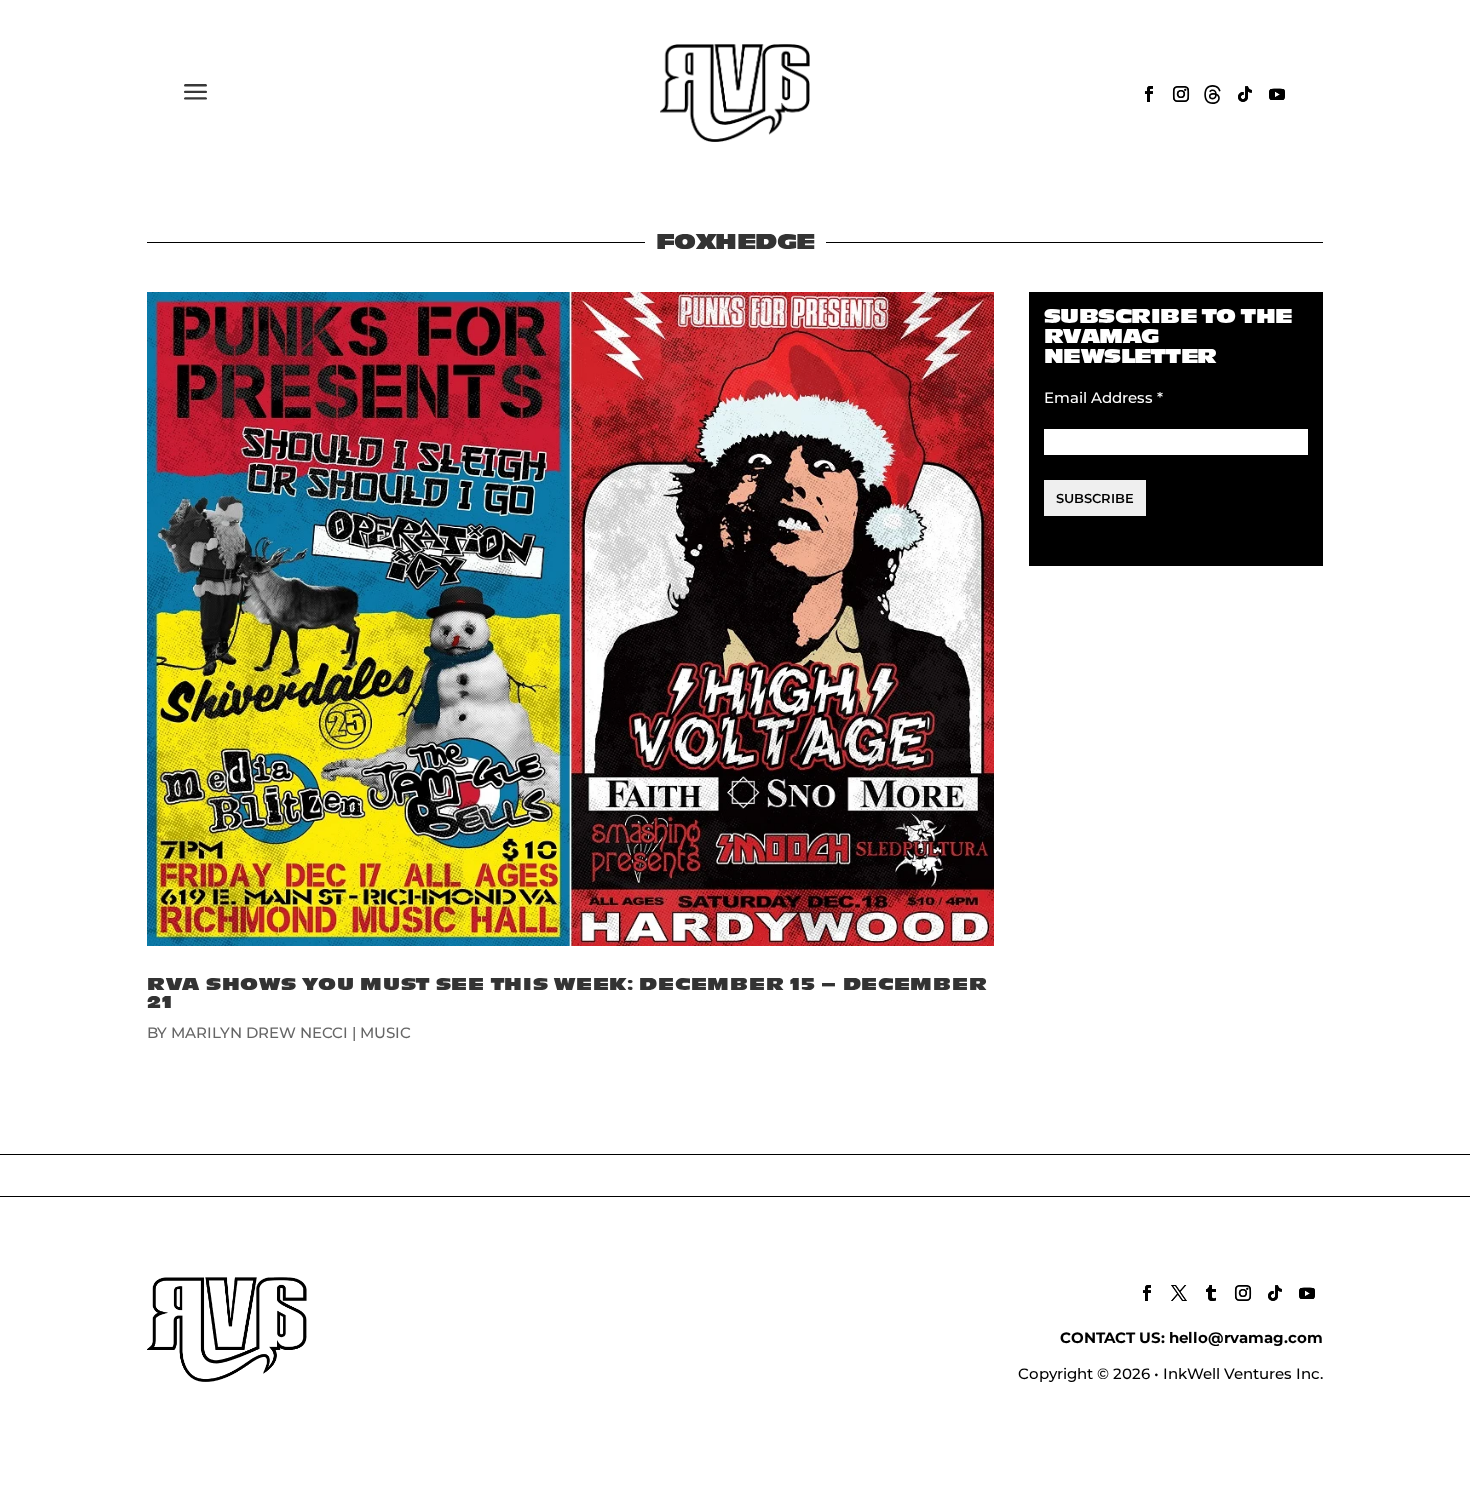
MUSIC (385, 1032)
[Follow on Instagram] (1181, 94)
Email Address (1103, 397)
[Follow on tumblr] (1211, 1293)
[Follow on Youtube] (1277, 94)
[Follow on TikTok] (1245, 94)
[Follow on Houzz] (1213, 94)
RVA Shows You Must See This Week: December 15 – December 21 (567, 993)
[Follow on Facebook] (1149, 94)
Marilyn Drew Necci (259, 1032)
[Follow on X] (1179, 1293)
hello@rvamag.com (1246, 1337)
